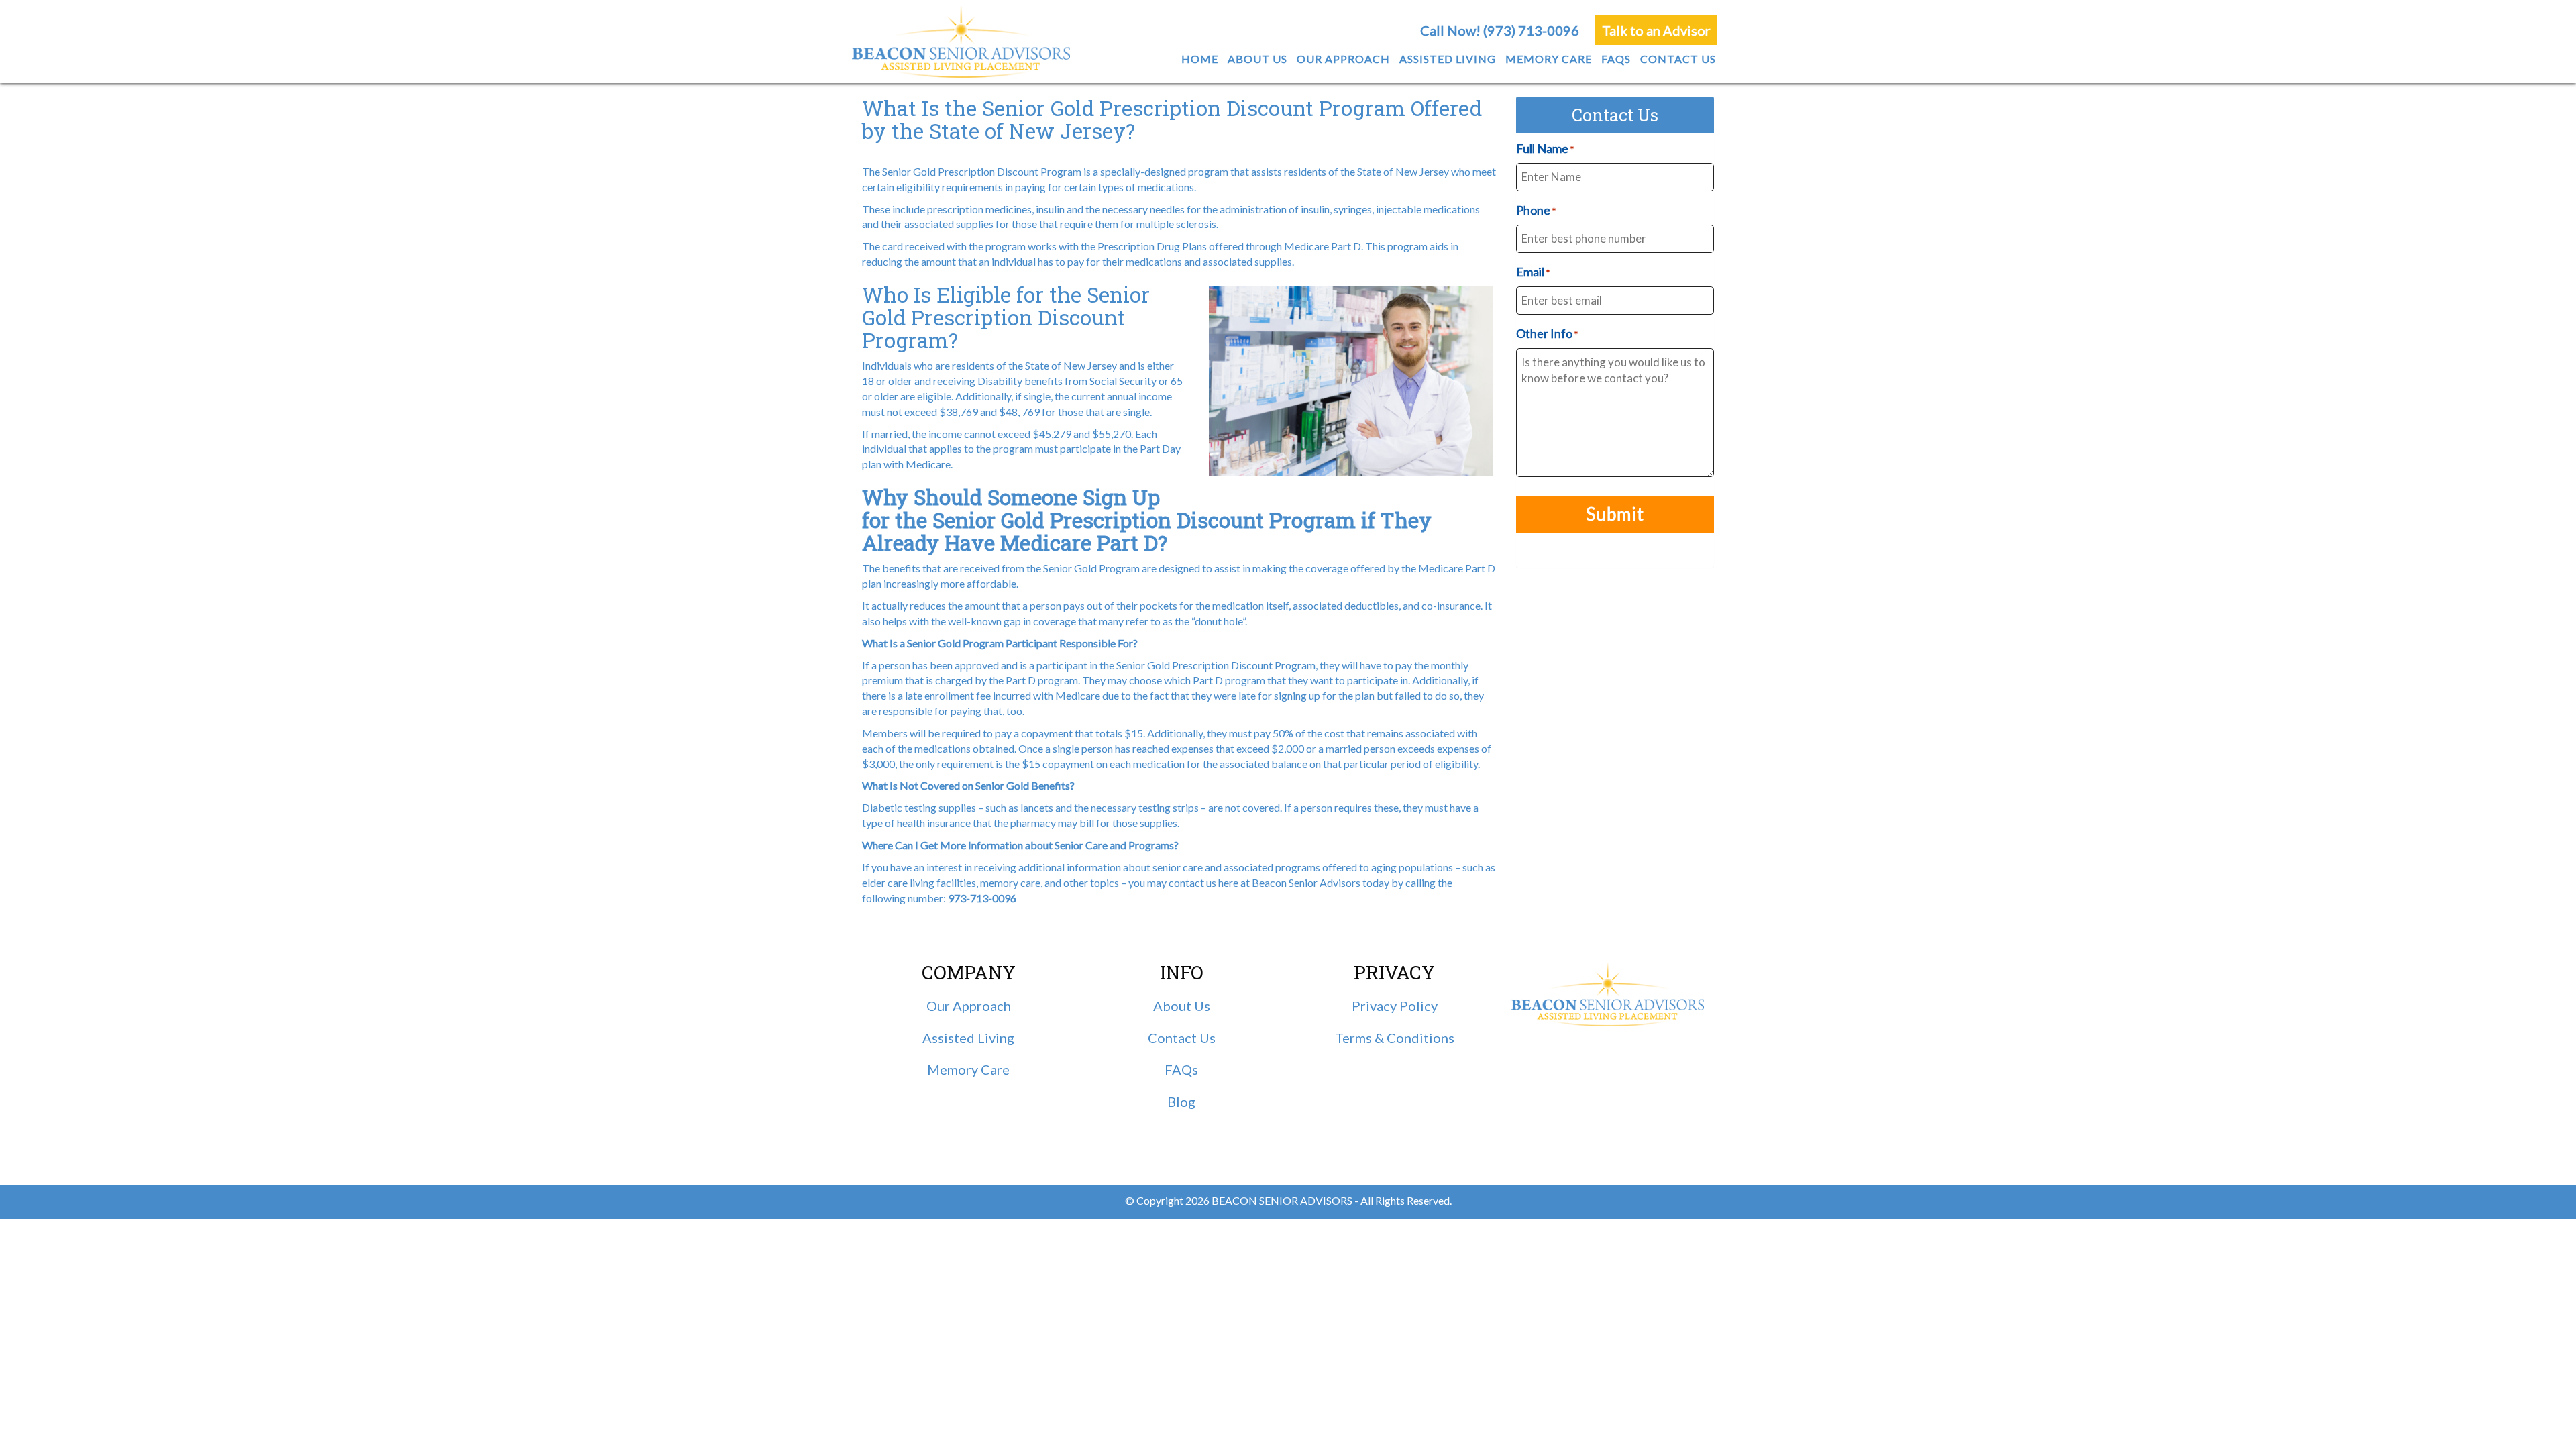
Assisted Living (968, 1038)
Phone (1536, 210)
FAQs (1181, 1069)
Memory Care (968, 1069)
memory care (1010, 882)
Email (1533, 272)
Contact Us (1182, 1038)
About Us (1182, 1006)
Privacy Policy (1395, 1006)
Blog (1181, 1102)
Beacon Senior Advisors (1306, 882)
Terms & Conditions (1395, 1038)
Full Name (1545, 148)
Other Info (1547, 333)
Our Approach (969, 1006)
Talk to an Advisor (1656, 30)
